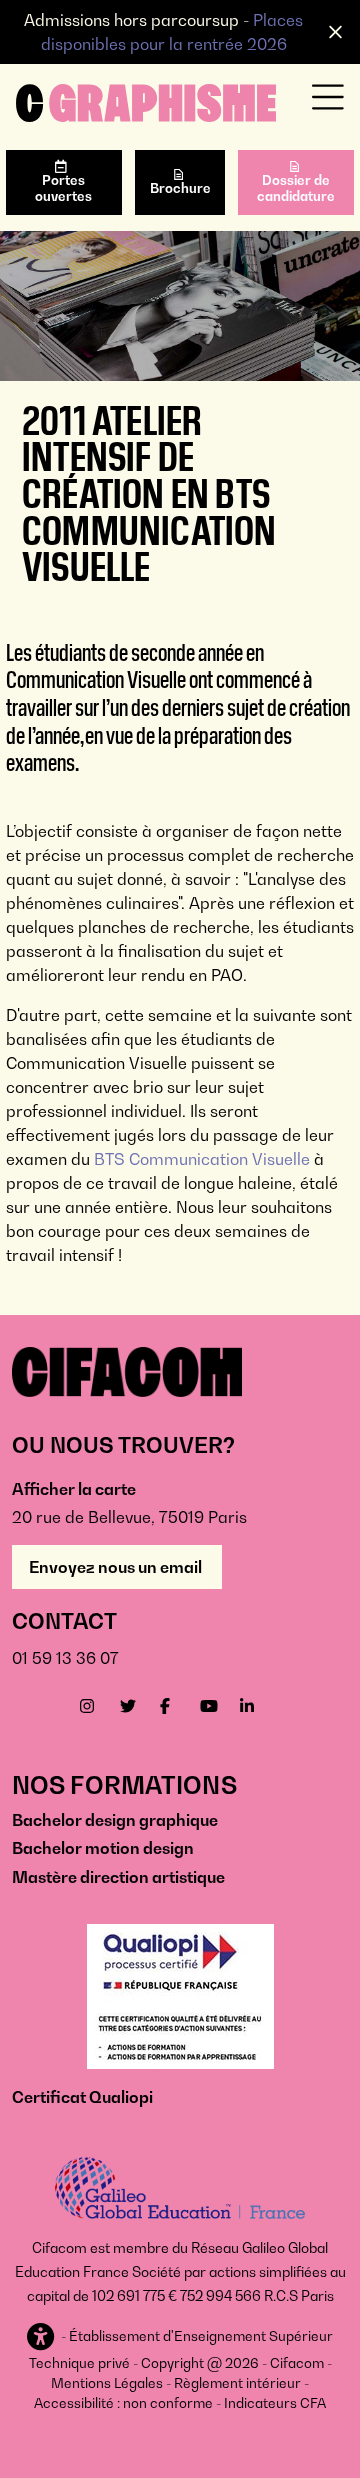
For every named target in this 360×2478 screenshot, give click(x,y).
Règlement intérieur (237, 2383)
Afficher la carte (74, 1489)
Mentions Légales (107, 2383)
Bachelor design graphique (115, 1820)
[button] (42, 2337)
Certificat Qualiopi (82, 2097)
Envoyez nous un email (117, 1567)
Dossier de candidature (296, 188)
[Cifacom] (146, 101)
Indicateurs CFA (275, 2403)
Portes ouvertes (63, 188)
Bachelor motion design (103, 1848)
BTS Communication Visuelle (202, 1159)
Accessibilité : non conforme (123, 2403)
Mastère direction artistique (118, 1877)
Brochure (180, 188)
